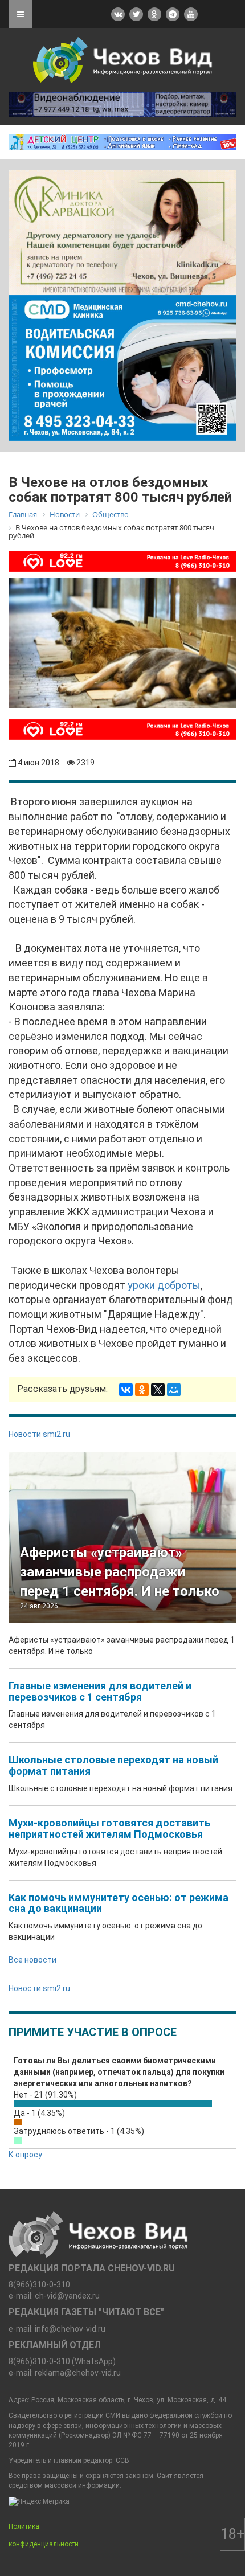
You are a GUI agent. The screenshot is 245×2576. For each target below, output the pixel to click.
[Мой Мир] (174, 1390)
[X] (158, 1390)
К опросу (25, 2155)
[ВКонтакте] (126, 1390)
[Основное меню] (21, 14)
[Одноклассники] (142, 1390)
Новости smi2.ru (39, 1434)
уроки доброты (164, 1285)
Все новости (32, 1960)
